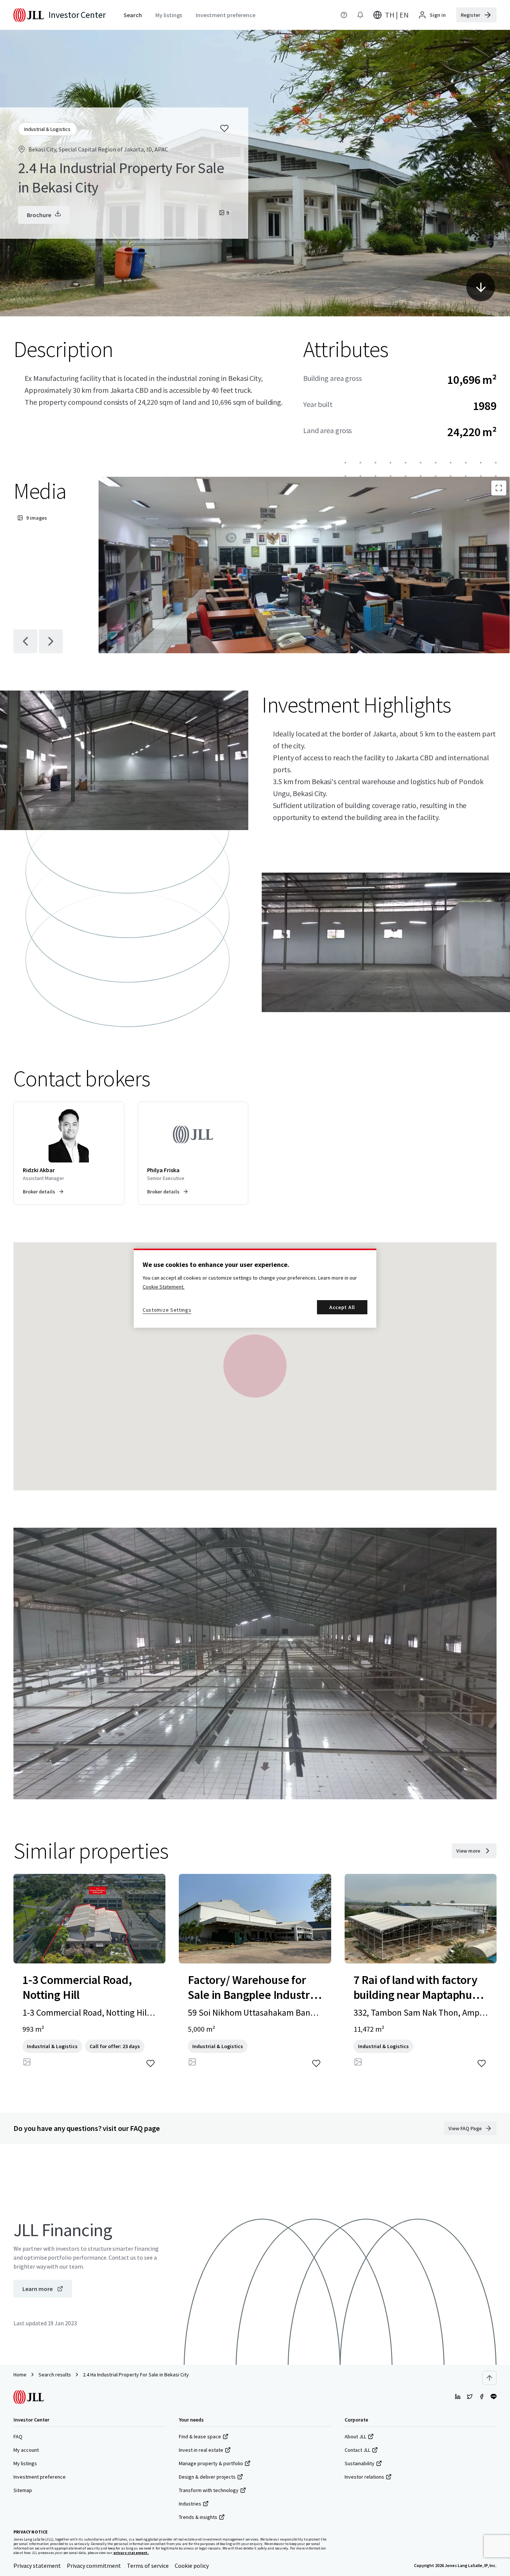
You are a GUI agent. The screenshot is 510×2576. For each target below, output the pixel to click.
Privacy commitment (94, 2566)
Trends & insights (198, 2517)
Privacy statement (37, 2566)
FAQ (18, 2436)
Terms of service (148, 2566)
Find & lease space (200, 2436)
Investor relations (364, 2477)
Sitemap (23, 2490)
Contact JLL (357, 2450)
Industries (190, 2504)
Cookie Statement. (164, 1287)
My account (26, 2450)
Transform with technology (209, 2490)
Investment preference (40, 2477)
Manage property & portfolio (211, 2463)
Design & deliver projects (207, 2477)
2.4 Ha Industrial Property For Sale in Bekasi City (136, 2375)
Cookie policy (192, 2566)
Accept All (342, 1307)
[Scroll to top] (489, 2378)
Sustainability (360, 2463)
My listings (25, 2463)
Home (20, 2375)
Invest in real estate (201, 2450)
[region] (255, 1288)
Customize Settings (167, 1310)
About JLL (355, 2436)
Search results (55, 2375)
